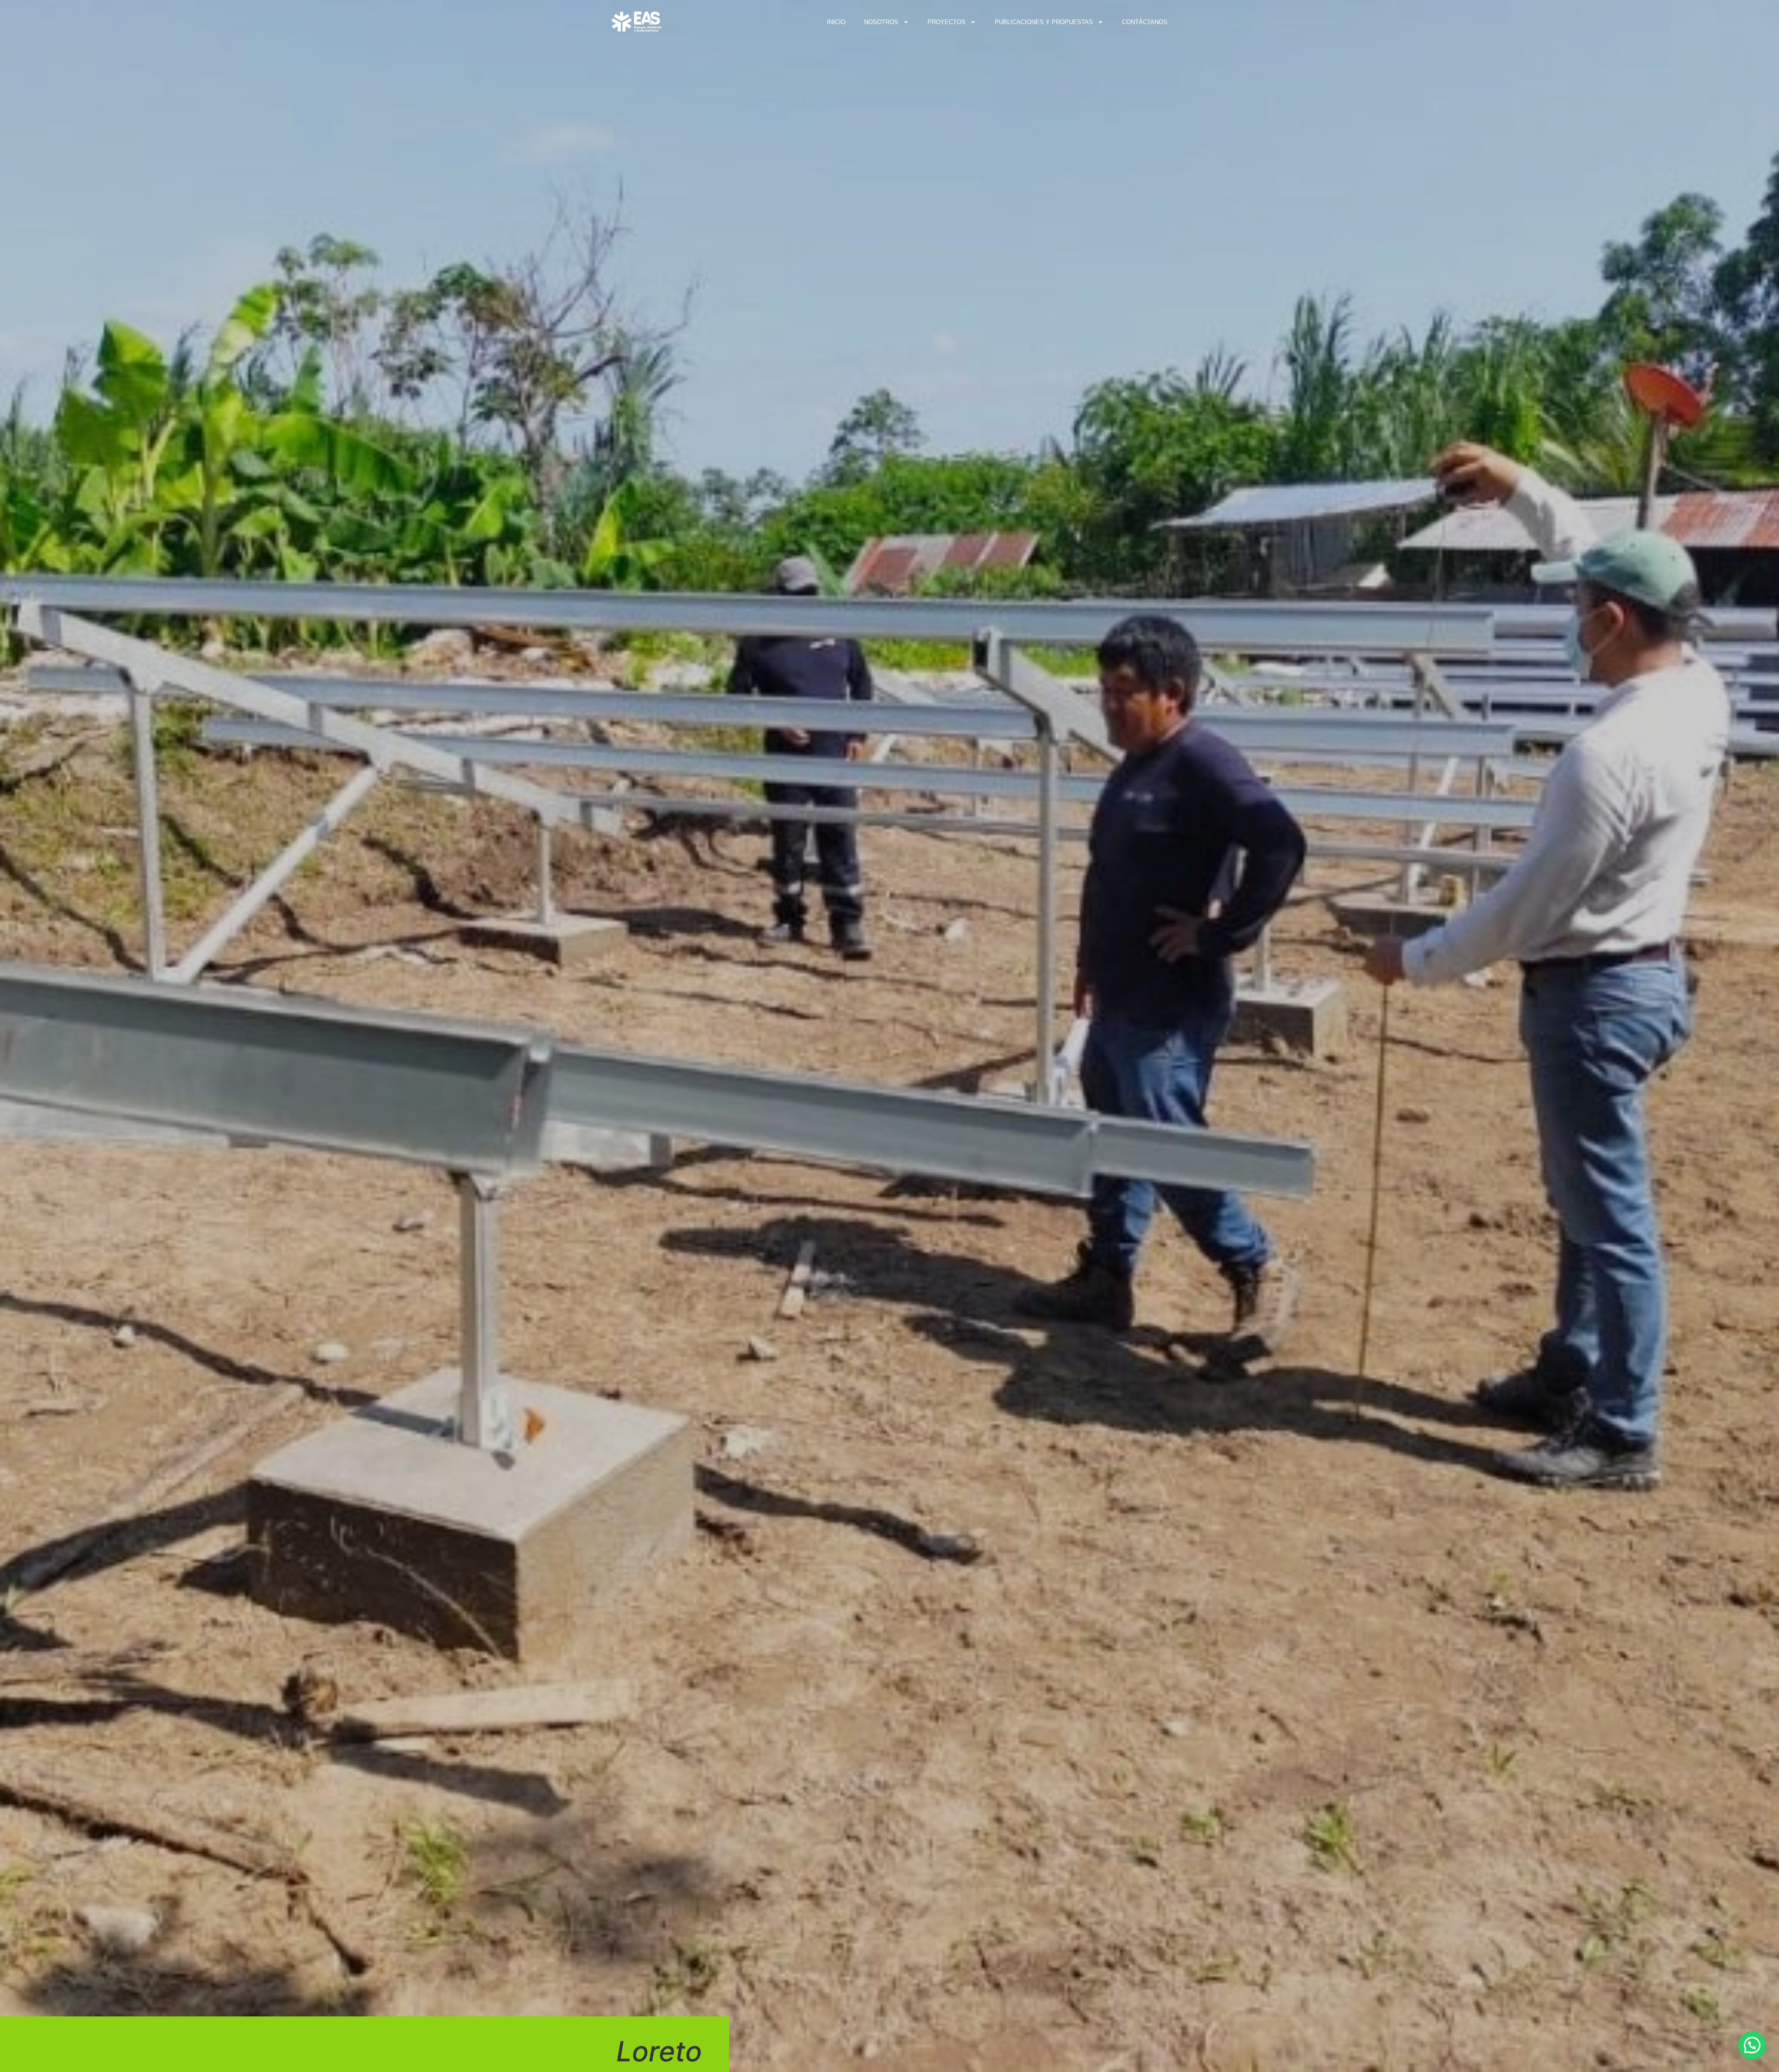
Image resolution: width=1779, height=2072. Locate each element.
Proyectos (946, 22)
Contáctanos (1145, 22)
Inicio (836, 22)
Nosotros (881, 22)
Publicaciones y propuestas (1044, 22)
